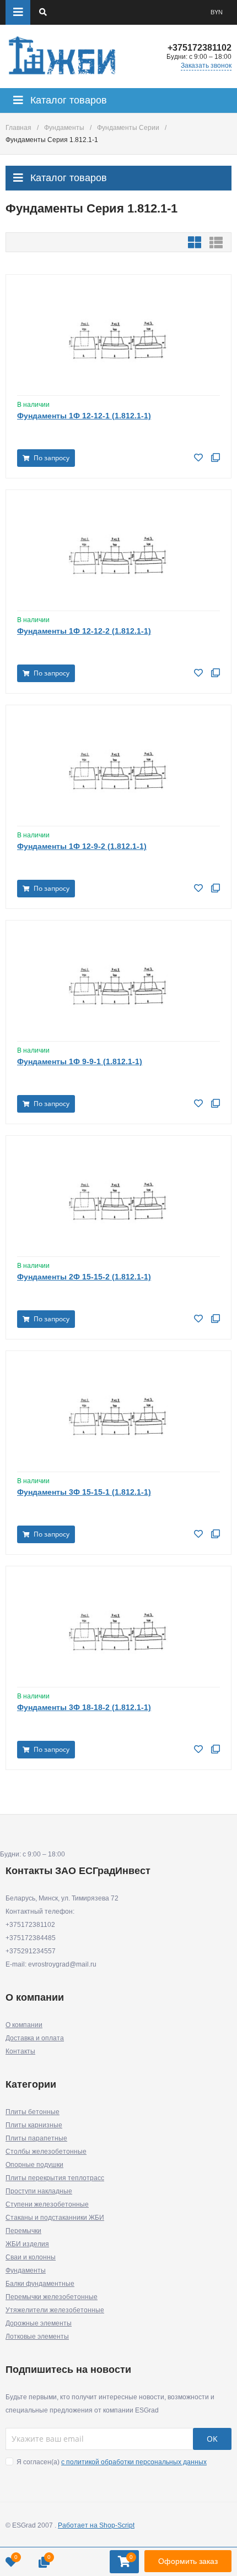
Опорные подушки (34, 2165)
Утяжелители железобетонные (55, 2310)
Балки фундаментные (40, 2284)
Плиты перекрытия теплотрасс (55, 2178)
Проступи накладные (39, 2191)
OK (212, 2439)
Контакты (20, 2051)
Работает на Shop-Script (96, 2525)
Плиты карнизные (34, 2125)
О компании (24, 2025)
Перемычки (23, 2231)
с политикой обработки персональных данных (134, 2462)
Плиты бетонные (33, 2112)
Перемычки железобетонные (52, 2297)
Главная (18, 128)
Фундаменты (64, 128)
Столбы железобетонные (46, 2152)
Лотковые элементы (37, 2337)
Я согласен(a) (111, 2462)
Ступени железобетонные (47, 2204)
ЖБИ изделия (27, 2244)
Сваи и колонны (31, 2257)
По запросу (51, 458)
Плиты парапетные (36, 2138)
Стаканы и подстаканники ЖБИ (55, 2218)
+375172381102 (200, 48)
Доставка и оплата (35, 2038)
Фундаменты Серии (128, 128)
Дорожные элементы (39, 2323)
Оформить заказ (188, 2561)
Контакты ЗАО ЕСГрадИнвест (78, 1871)
